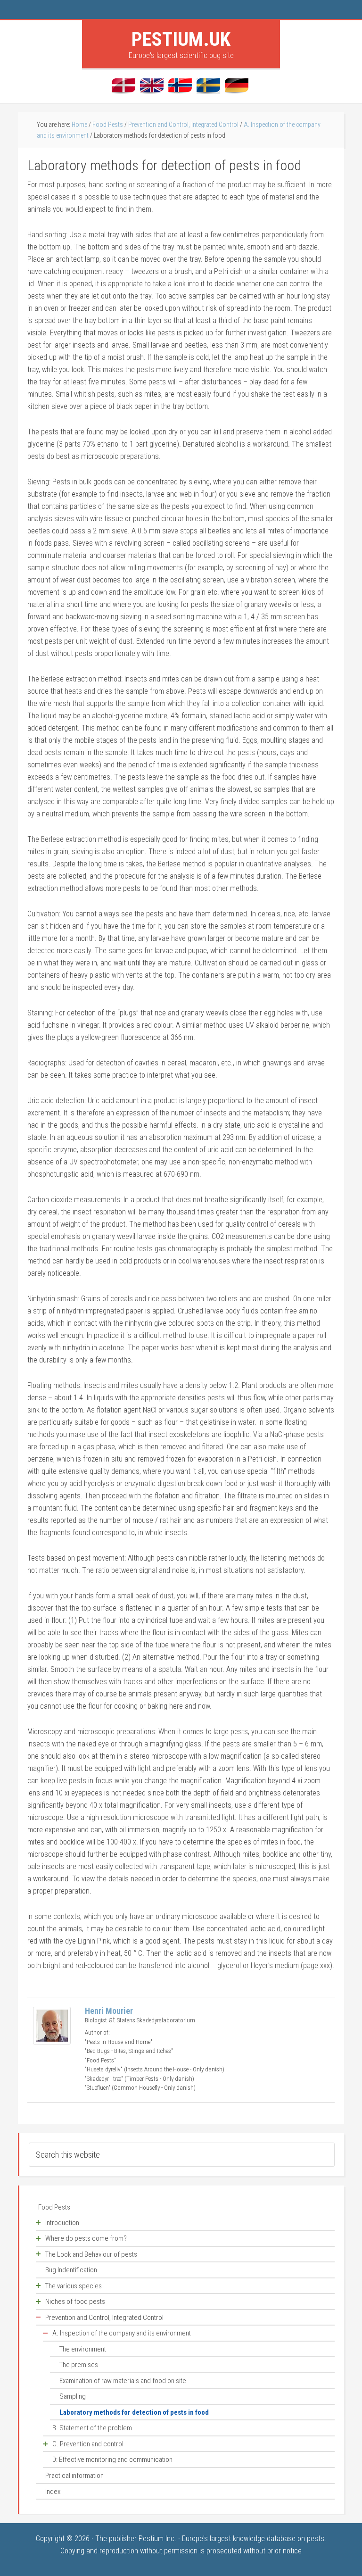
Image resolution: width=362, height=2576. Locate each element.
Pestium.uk (181, 39)
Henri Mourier (109, 2011)
